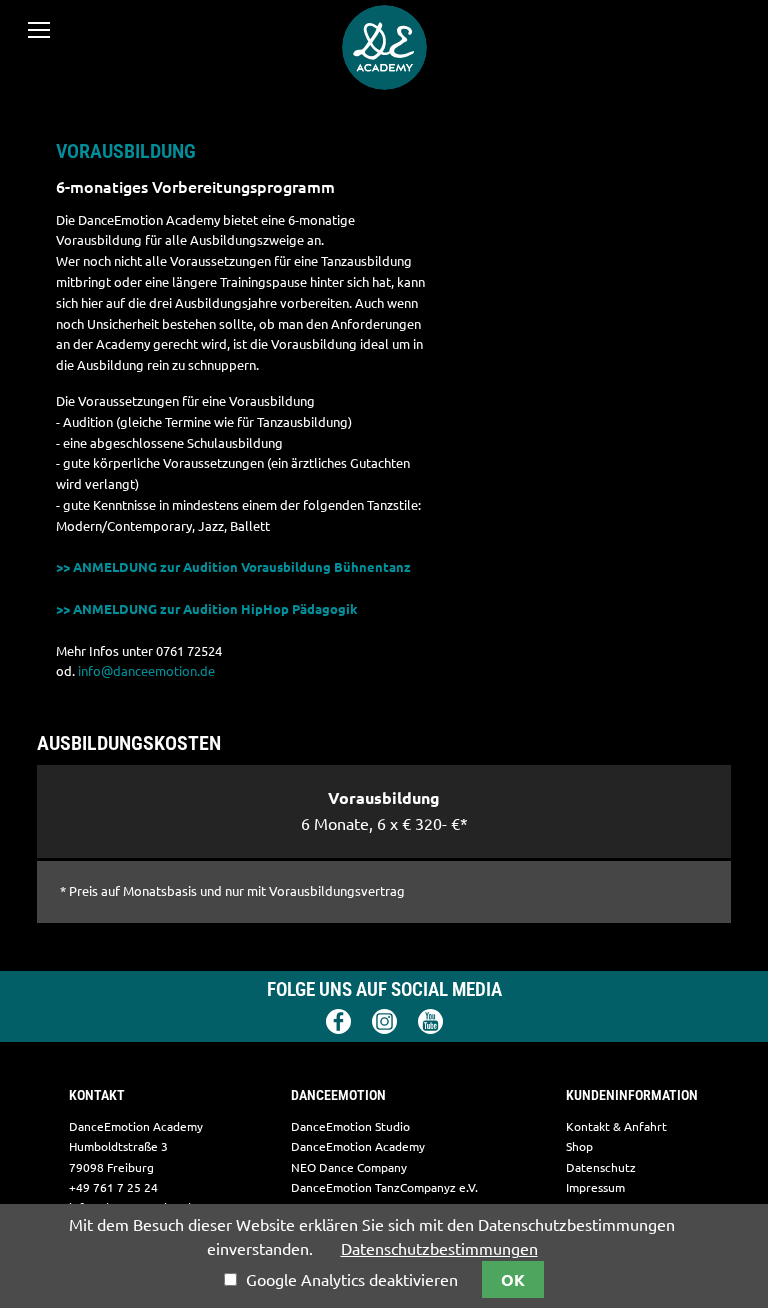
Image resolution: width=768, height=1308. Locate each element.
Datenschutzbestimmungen (439, 1249)
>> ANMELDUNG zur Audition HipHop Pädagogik (207, 609)
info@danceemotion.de (146, 671)
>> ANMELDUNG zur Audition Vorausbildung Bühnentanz (233, 567)
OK (513, 1280)
